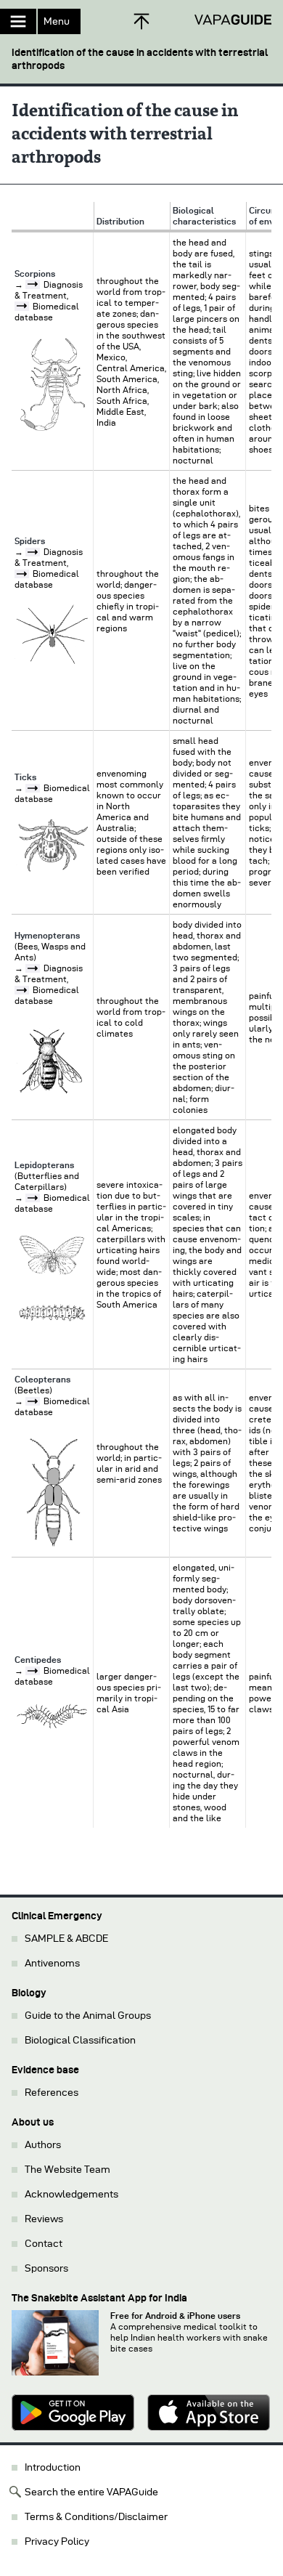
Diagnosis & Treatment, (49, 557)
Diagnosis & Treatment (49, 973)
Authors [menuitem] (43, 2145)
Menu (57, 21)
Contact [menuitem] (44, 2244)
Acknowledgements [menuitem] (71, 2194)
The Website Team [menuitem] (67, 2170)
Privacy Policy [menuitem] (57, 2541)
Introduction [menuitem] (53, 2467)
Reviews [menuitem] (44, 2219)
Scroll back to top (141, 21)
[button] (141, 53)
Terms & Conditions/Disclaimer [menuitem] (96, 2517)
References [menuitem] (52, 2093)
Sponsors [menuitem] (46, 2268)
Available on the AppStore (209, 2413)
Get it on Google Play (74, 2413)
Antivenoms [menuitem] (52, 1963)
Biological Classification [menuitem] (80, 2040)
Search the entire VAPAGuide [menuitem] (91, 2492)
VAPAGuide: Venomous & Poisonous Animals (233, 20)
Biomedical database (47, 579)
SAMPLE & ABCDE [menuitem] (66, 1939)
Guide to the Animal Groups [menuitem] (88, 2016)
